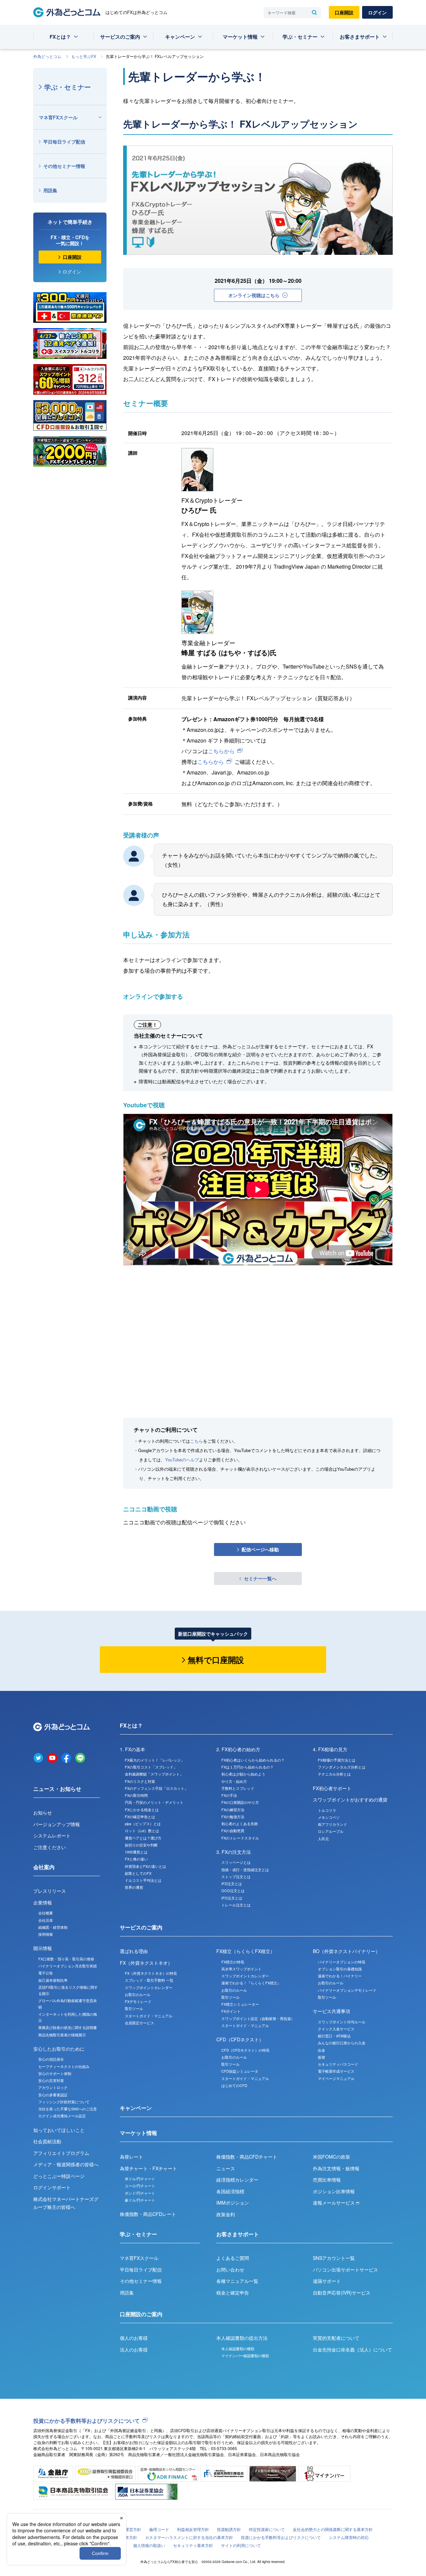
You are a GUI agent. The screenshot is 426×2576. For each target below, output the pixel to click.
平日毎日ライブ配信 (64, 142)
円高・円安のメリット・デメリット (154, 1802)
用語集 (50, 190)
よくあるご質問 (233, 2258)
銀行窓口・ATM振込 (334, 2036)
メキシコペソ (329, 1817)
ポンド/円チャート (140, 2193)
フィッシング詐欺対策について (64, 2102)
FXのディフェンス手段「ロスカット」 (156, 1788)
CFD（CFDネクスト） (240, 2039)
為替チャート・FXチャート (148, 2168)
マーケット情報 (240, 37)
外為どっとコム (47, 56)
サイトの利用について (241, 2545)
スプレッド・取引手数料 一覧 (149, 1980)
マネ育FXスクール (58, 117)
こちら (197, 1441)
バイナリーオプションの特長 (342, 1962)
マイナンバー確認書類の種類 (245, 2355)
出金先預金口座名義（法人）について (352, 2349)
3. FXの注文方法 (234, 1852)
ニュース (226, 2168)
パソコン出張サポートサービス (345, 2270)
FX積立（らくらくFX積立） (246, 1951)
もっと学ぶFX (84, 56)
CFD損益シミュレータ (240, 2071)
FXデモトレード (138, 2001)
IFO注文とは (232, 1898)
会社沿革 (46, 1920)
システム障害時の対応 (349, 2537)
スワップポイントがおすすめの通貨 (350, 1800)
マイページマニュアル (336, 2078)
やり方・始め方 (234, 1781)
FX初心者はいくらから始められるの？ (253, 1760)
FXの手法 (229, 1795)
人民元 (323, 1838)
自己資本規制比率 (53, 1980)
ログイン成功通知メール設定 (62, 2116)
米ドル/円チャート (140, 2179)
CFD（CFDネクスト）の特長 (245, 2050)
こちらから (221, 751)
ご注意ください (50, 1847)
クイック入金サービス (336, 2029)
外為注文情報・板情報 (336, 2168)
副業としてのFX (138, 1873)
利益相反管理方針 (193, 2529)
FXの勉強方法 (233, 1816)
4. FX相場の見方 (330, 1749)
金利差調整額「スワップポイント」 (154, 1774)
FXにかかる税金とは (142, 1809)
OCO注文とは (233, 1890)
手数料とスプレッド (238, 1788)
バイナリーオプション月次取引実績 (68, 1966)
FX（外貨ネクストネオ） (146, 1963)
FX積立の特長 (233, 1962)
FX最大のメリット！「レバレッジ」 (155, 1760)
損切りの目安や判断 (141, 1845)
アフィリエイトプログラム (61, 2153)
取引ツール (134, 2008)
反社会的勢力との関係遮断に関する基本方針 (333, 2529)
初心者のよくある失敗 (240, 1823)
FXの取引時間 (136, 1795)
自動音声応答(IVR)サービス (342, 2293)
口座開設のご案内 (141, 2314)
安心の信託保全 (51, 2059)
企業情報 (43, 1902)
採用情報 (46, 1934)
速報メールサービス (334, 2203)
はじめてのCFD (234, 2085)
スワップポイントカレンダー (149, 1987)
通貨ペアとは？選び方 (143, 1838)
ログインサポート (52, 2187)
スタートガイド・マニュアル (149, 2016)
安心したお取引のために (59, 2049)
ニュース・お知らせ (57, 1789)
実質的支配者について (336, 2338)
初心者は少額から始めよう (243, 1774)
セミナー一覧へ (260, 1578)
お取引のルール (138, 1994)
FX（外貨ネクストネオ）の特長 (151, 1973)
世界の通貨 (134, 1887)
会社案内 (44, 1867)
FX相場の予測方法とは (337, 1760)
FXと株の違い (136, 1859)
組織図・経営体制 (53, 1927)
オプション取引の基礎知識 (340, 1969)
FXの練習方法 (233, 1809)
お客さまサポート (360, 37)
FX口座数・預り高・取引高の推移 (66, 1959)
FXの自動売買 (233, 1830)
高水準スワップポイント (241, 1969)
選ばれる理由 (134, 1951)
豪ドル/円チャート (140, 2200)
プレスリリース (50, 1891)
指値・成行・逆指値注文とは (245, 1869)
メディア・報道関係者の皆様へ (66, 2164)
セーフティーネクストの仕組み (64, 2066)
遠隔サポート (327, 2281)
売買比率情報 (327, 2180)
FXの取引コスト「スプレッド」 (151, 1767)
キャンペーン (180, 37)
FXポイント (231, 2011)
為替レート (131, 2157)
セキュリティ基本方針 (193, 2545)
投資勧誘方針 (229, 2529)
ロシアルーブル (331, 1831)
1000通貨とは (136, 1852)
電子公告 (46, 1973)
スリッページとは (236, 1862)
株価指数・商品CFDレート (148, 2214)
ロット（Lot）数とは (142, 1830)
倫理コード (159, 2529)
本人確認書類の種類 (238, 2348)
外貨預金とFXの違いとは (145, 1866)
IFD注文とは (232, 1883)
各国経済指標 (230, 2191)
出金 (321, 2050)
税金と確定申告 (233, 2293)
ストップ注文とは (236, 1876)
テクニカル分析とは (334, 1774)
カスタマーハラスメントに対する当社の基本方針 (189, 2537)
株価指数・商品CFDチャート (247, 2157)
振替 (321, 2057)
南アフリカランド (332, 1824)
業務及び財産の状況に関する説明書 (68, 2027)
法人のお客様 (134, 2349)
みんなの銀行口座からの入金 (342, 2043)
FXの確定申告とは (140, 1816)
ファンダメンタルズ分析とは (342, 1767)
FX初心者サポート (332, 1788)
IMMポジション (233, 2203)
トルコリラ (327, 1810)
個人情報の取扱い (149, 2545)
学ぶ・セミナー (300, 37)
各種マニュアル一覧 (237, 2281)
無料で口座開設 (216, 1660)
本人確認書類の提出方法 (242, 2338)
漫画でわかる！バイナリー (340, 1976)
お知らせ (43, 1812)
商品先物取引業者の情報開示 (62, 2035)
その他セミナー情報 (64, 166)
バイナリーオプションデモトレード (347, 1990)
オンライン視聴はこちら (254, 295)
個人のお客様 (134, 2338)
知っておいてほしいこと (59, 2130)
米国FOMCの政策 (331, 2157)
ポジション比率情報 (334, 2191)
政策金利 (226, 2214)
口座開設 (344, 12)
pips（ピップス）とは (143, 1823)
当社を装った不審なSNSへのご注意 (68, 2109)
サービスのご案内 (120, 37)
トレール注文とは (236, 1905)
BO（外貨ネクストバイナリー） (346, 1951)
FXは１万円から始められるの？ (247, 1767)
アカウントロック (53, 2087)
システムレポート (52, 1835)
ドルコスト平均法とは (143, 1880)
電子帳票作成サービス (336, 2071)
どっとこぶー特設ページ (59, 2176)
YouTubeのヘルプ (182, 1460)
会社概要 (46, 1913)
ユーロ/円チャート (140, 2186)
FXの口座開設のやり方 (240, 1802)
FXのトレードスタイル (240, 1838)
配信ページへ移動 (260, 1549)
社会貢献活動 (47, 2141)
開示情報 (43, 1948)
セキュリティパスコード (338, 2064)
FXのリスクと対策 (140, 1781)
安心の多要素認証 (53, 2095)
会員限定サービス (139, 2023)
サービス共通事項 (331, 2011)
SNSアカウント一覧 (334, 2258)
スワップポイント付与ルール (342, 2022)
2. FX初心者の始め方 (238, 1749)
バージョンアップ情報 (57, 1824)
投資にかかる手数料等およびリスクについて (87, 2421)
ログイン (377, 12)
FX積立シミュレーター (240, 2004)
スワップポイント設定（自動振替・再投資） (258, 2018)
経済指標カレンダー (237, 2180)
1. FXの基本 (132, 1749)
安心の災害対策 (51, 2080)
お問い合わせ (230, 2270)
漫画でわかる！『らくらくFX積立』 (251, 1983)
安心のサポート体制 (55, 2073)
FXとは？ (60, 37)
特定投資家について (267, 2529)
